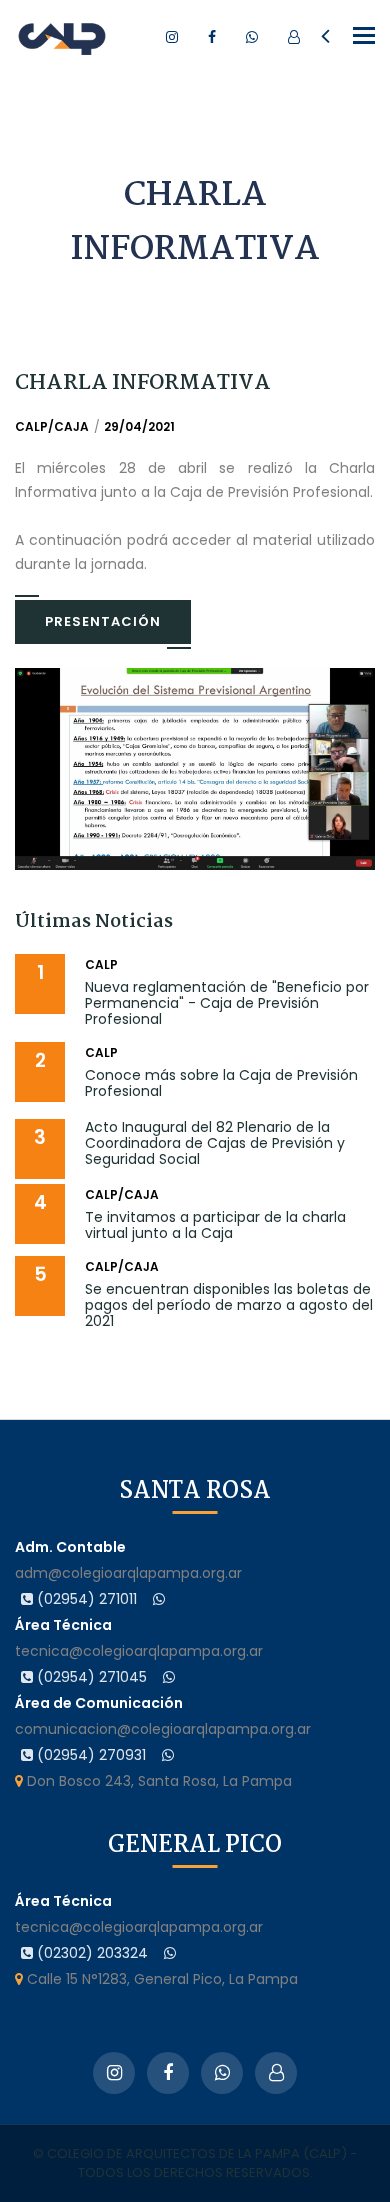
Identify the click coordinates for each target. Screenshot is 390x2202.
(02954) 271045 (90, 1677)
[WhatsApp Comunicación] (168, 1755)
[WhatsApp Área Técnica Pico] (170, 1953)
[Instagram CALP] (172, 37)
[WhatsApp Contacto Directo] (252, 37)
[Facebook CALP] (212, 37)
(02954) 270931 (89, 1755)
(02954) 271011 (85, 1599)
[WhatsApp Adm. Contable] (159, 1599)
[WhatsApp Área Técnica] (169, 1677)
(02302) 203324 (90, 1953)
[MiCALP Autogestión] (294, 37)
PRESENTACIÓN (103, 621)
